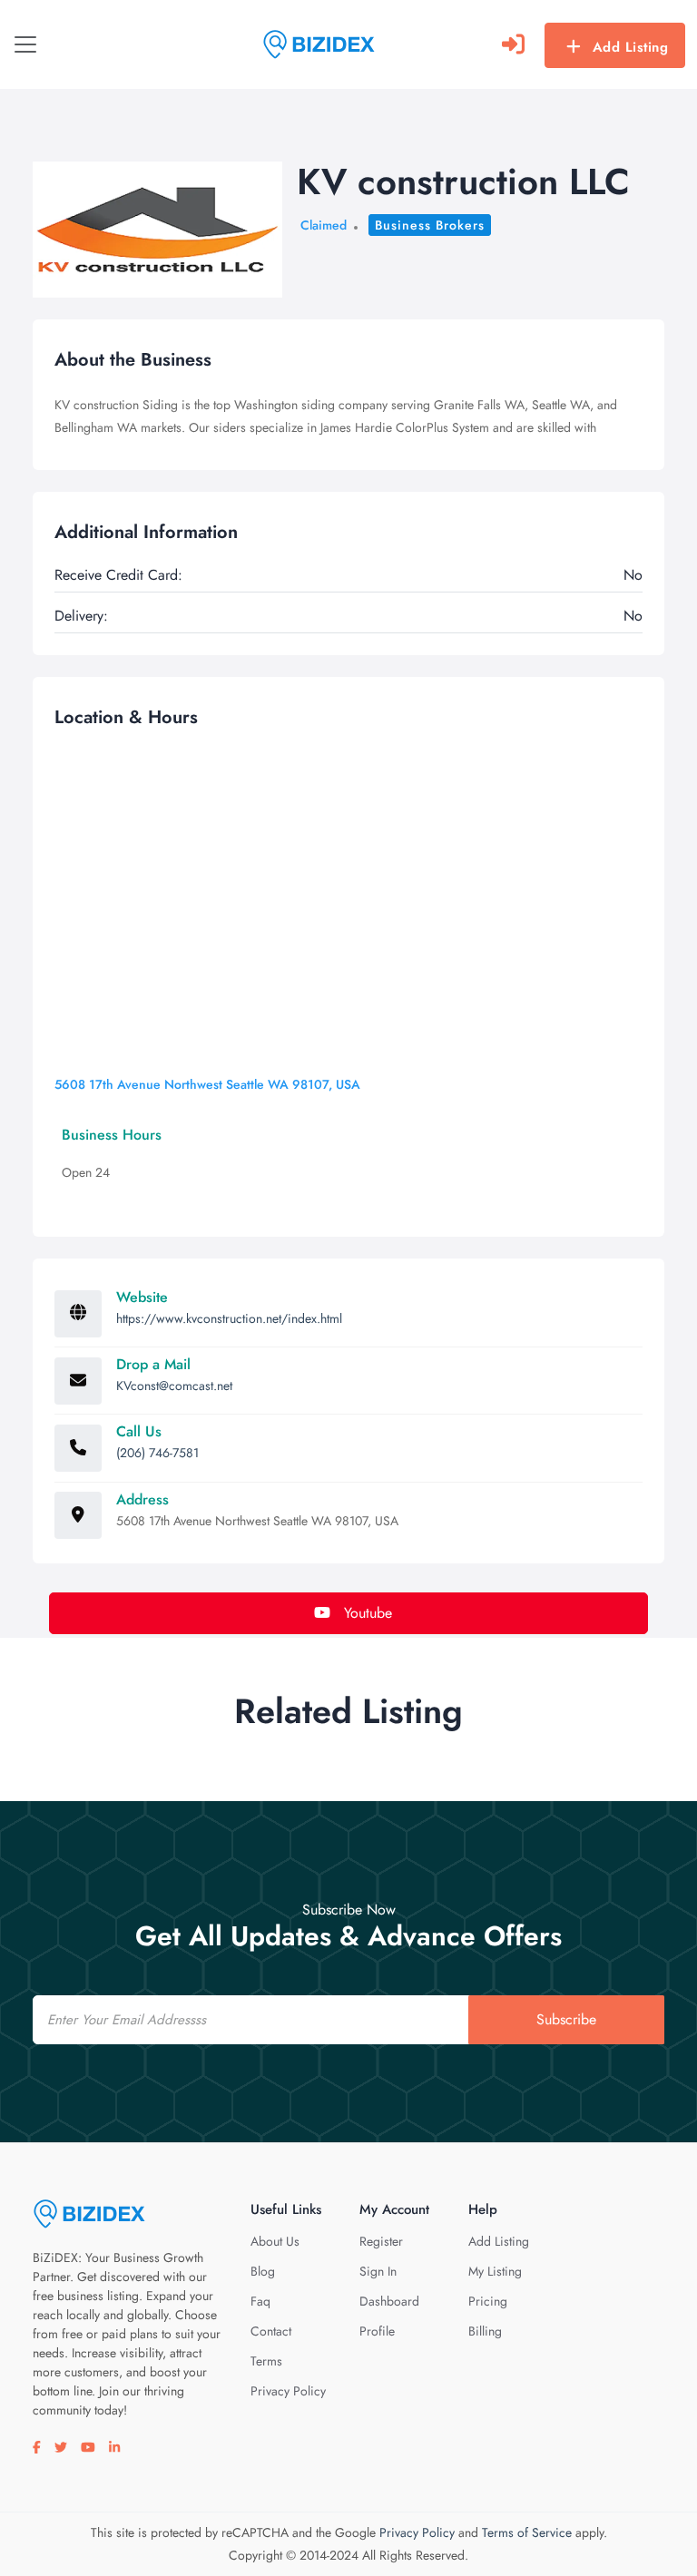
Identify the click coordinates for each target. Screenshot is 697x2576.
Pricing (488, 2301)
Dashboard (389, 2301)
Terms (266, 2361)
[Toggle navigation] (25, 44)
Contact (271, 2331)
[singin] (513, 44)
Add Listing (631, 47)
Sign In (378, 2271)
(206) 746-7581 (157, 1453)
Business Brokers (430, 225)
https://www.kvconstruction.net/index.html (229, 1318)
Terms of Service (527, 2532)
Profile (377, 2331)
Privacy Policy (288, 2391)
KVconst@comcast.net (174, 1386)
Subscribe (566, 2019)
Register (381, 2241)
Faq (260, 2301)
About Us (275, 2241)
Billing (485, 2331)
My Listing (495, 2271)
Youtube (366, 1613)
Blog (263, 2271)
